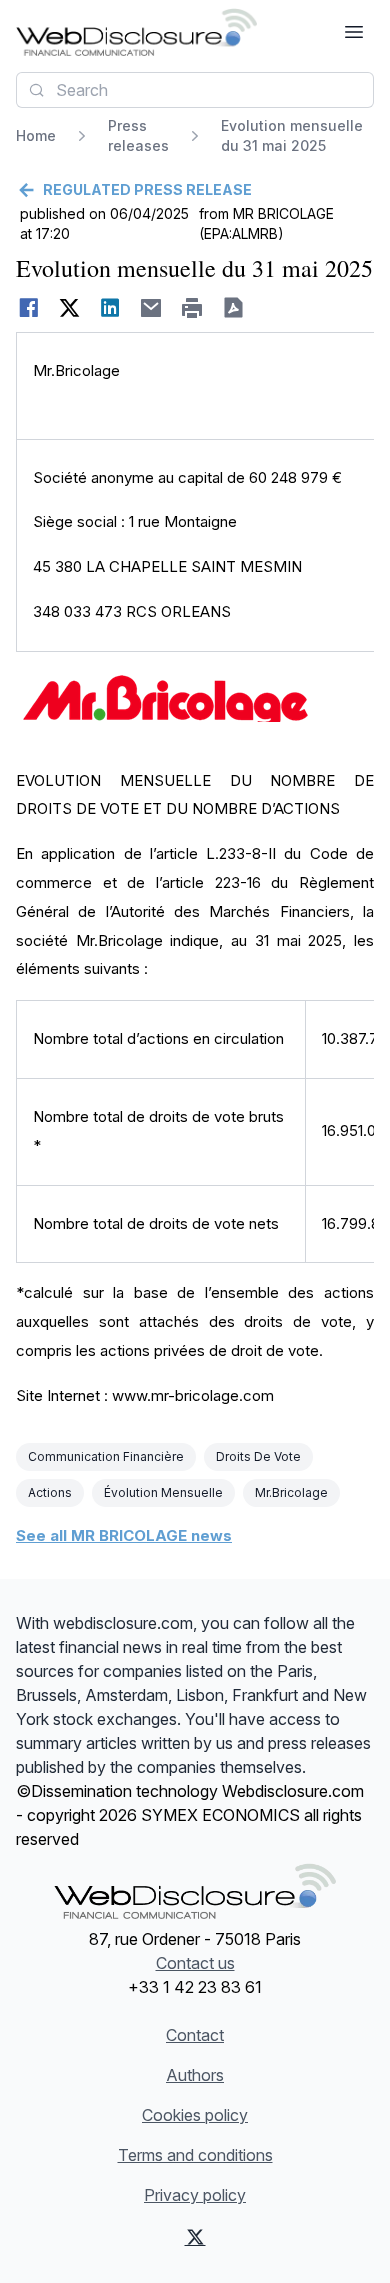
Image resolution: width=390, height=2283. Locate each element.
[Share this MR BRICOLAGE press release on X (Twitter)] (69, 308)
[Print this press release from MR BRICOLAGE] (192, 308)
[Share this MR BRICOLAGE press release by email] (151, 308)
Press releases (138, 135)
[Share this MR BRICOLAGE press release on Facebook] (28, 308)
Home (36, 135)
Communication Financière (106, 1456)
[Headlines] (136, 32)
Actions (50, 1492)
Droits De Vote (258, 1456)
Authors (195, 2075)
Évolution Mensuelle (163, 1492)
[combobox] (195, 90)
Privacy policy (195, 2195)
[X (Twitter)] (195, 2237)
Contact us (195, 1963)
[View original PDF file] (233, 308)
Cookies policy (195, 2115)
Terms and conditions (195, 2155)
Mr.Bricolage (291, 1492)
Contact (195, 2035)
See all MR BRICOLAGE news (124, 1535)
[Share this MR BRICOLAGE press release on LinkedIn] (110, 308)
